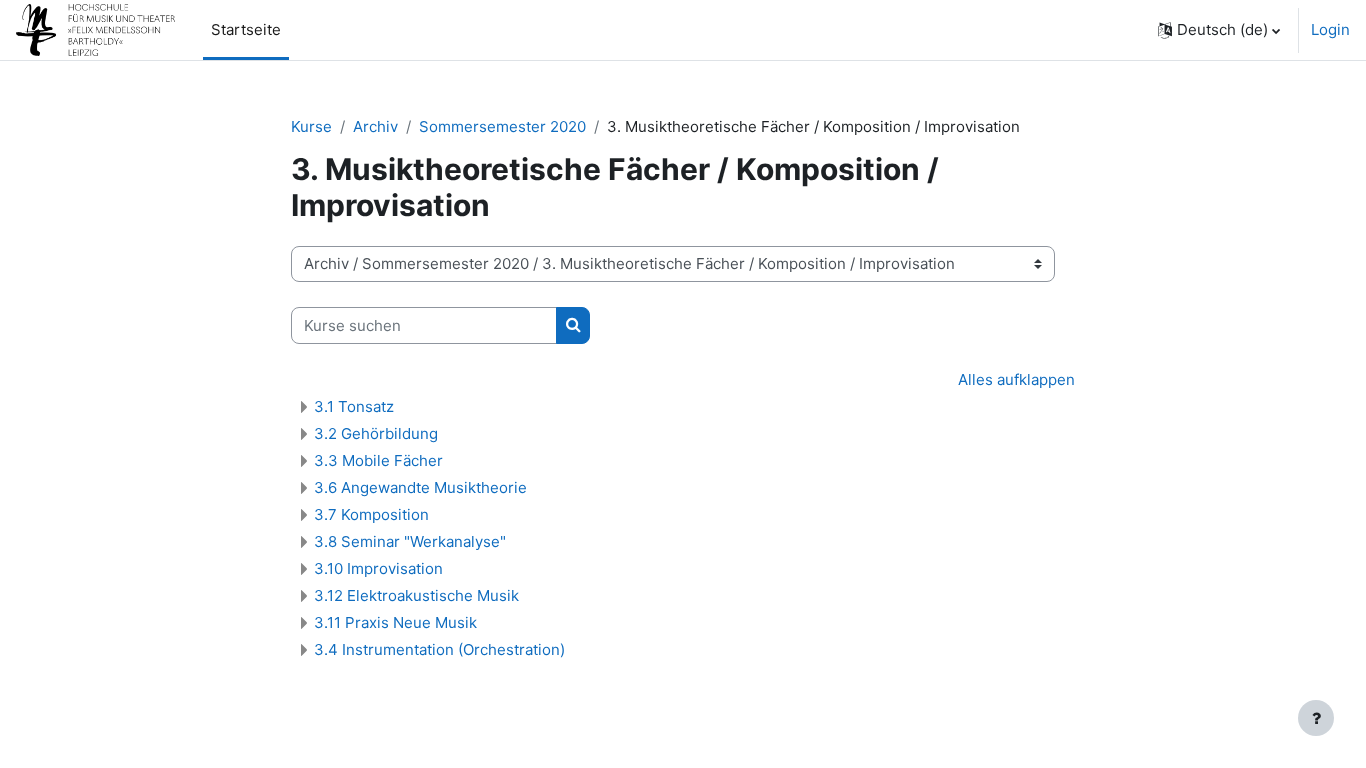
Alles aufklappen (1016, 379)
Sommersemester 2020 (502, 126)
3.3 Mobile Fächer (378, 460)
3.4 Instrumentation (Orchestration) (439, 649)
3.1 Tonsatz (354, 406)
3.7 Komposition (371, 514)
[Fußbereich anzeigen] (1316, 718)
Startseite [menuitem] (246, 29)
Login (1330, 29)
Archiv (375, 126)
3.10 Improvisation (378, 568)
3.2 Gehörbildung (376, 433)
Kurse (311, 126)
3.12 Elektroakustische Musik (416, 595)
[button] (1219, 30)
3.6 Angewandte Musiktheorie (420, 487)
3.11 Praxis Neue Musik (395, 622)
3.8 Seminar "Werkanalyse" (410, 541)
